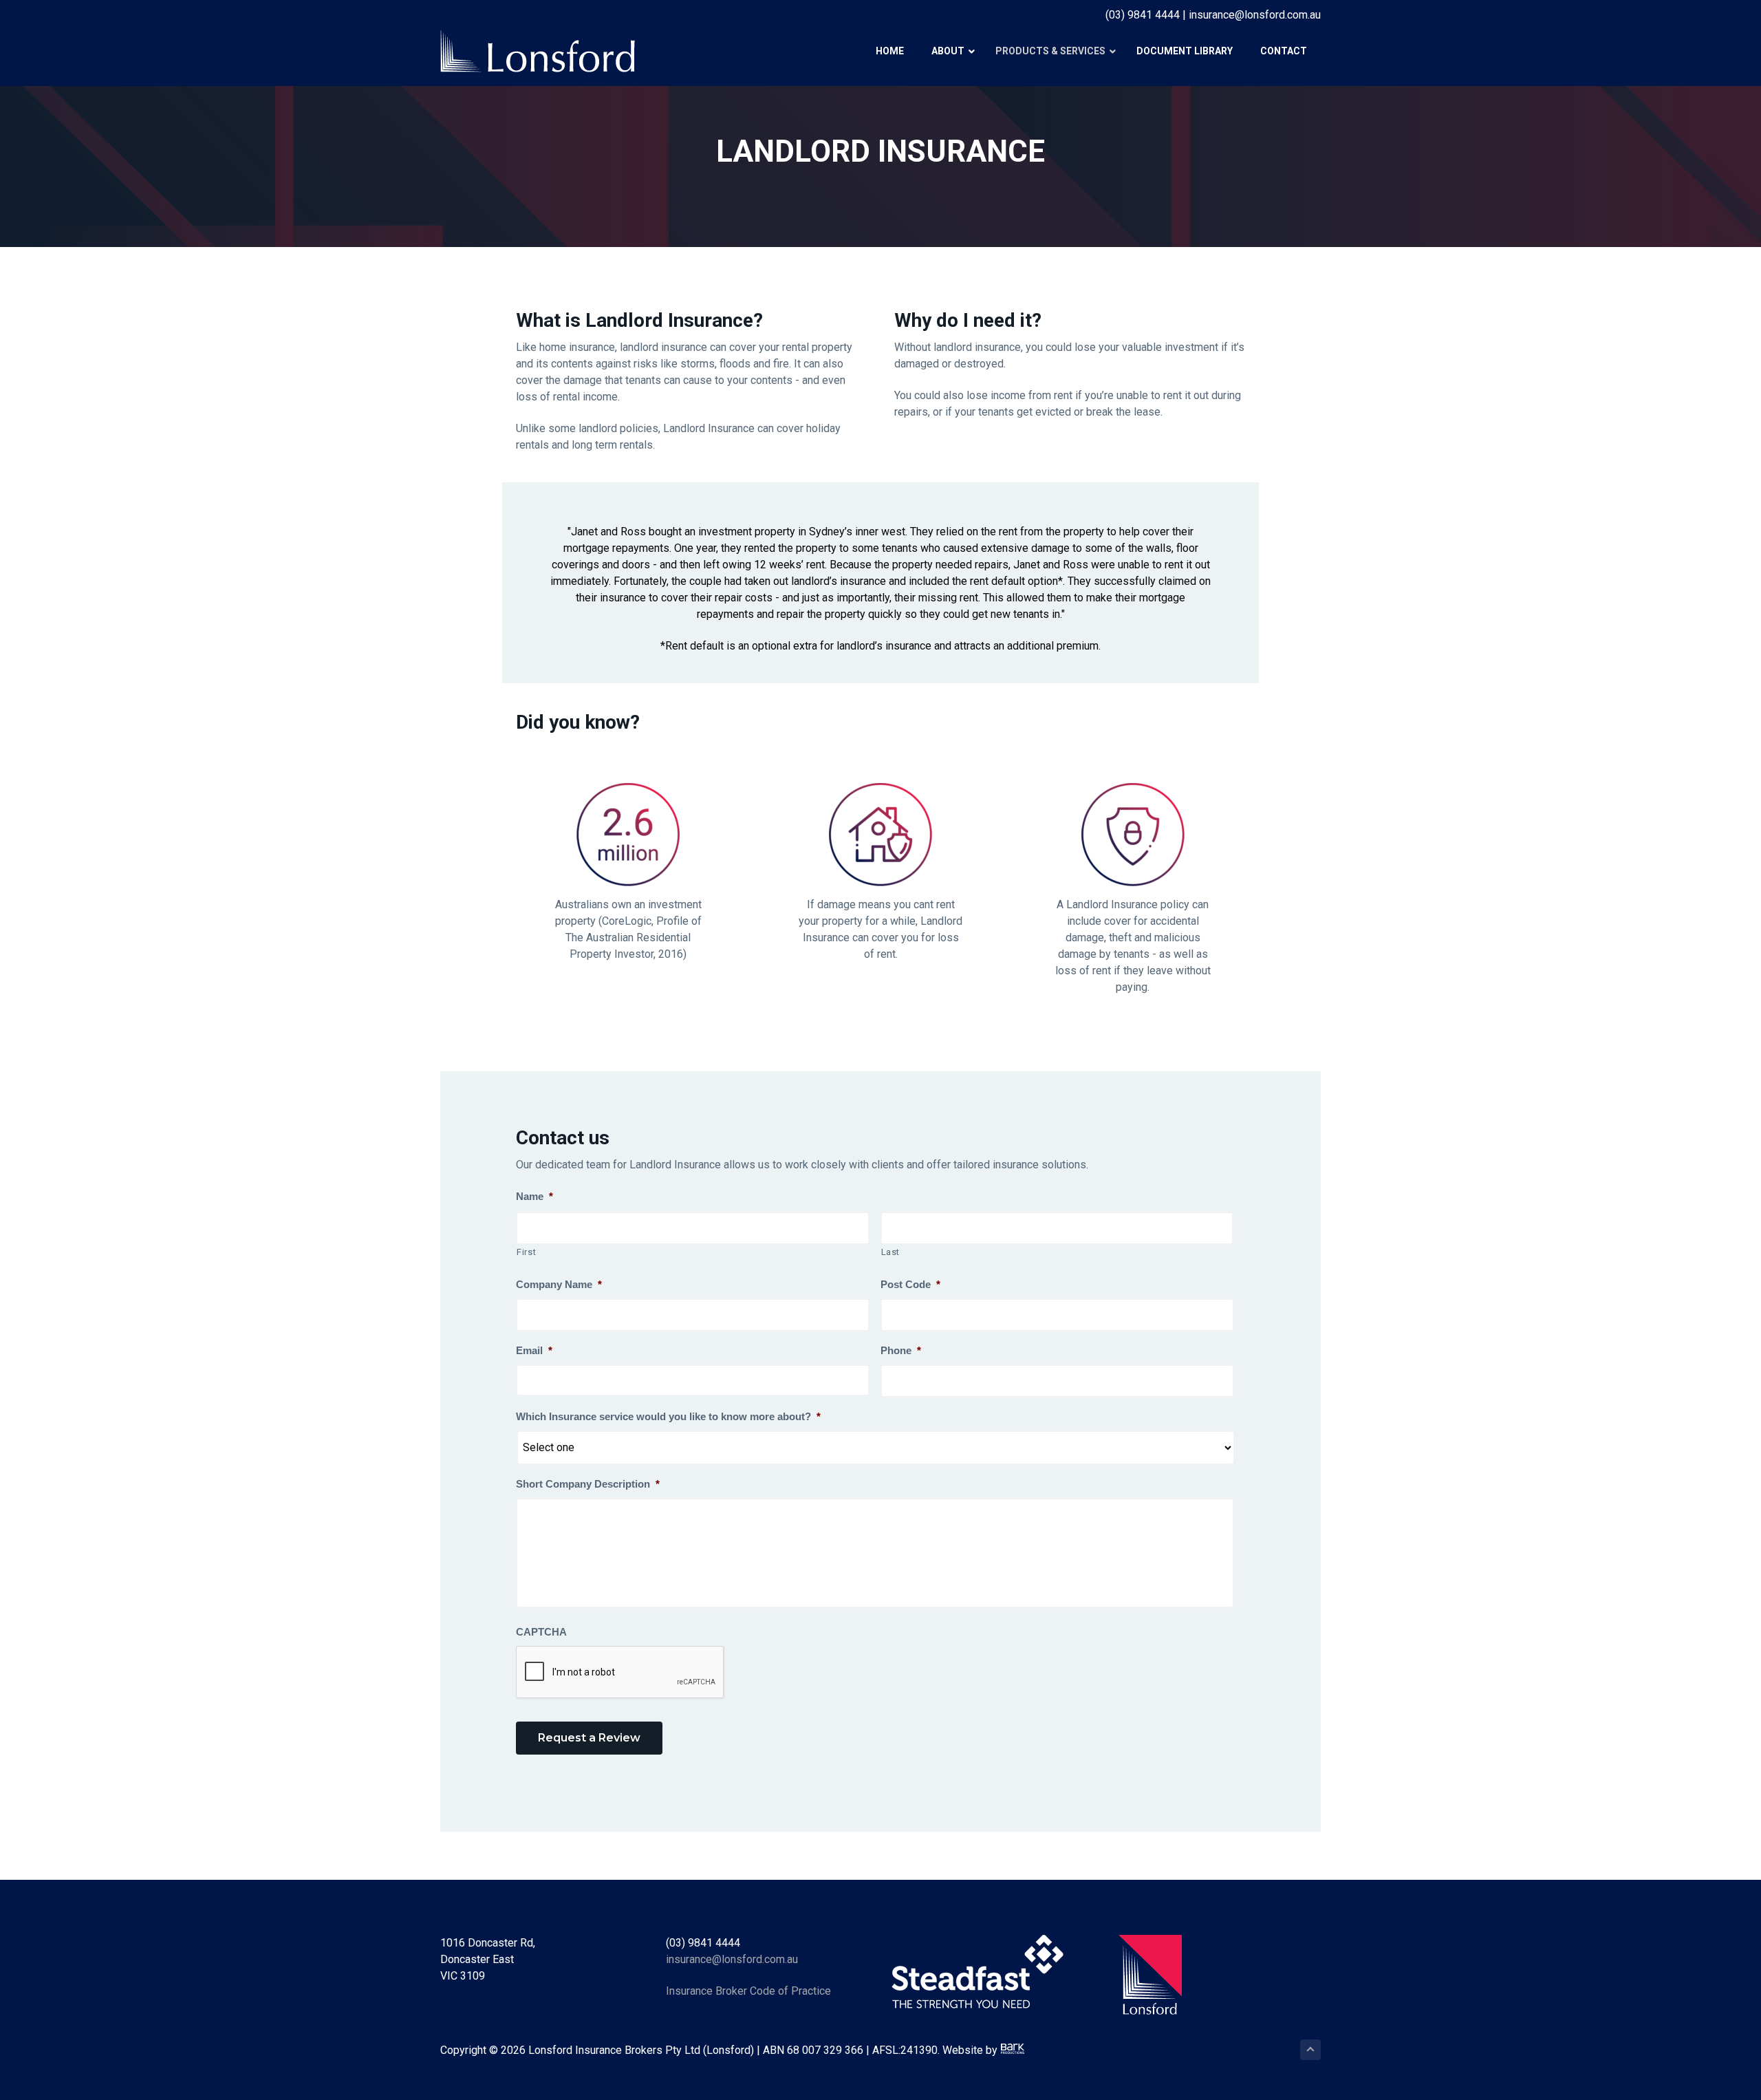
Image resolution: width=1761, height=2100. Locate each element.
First (526, 1252)
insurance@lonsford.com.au (732, 1959)
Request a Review (589, 1738)
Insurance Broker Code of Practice (748, 1991)
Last (891, 1252)
